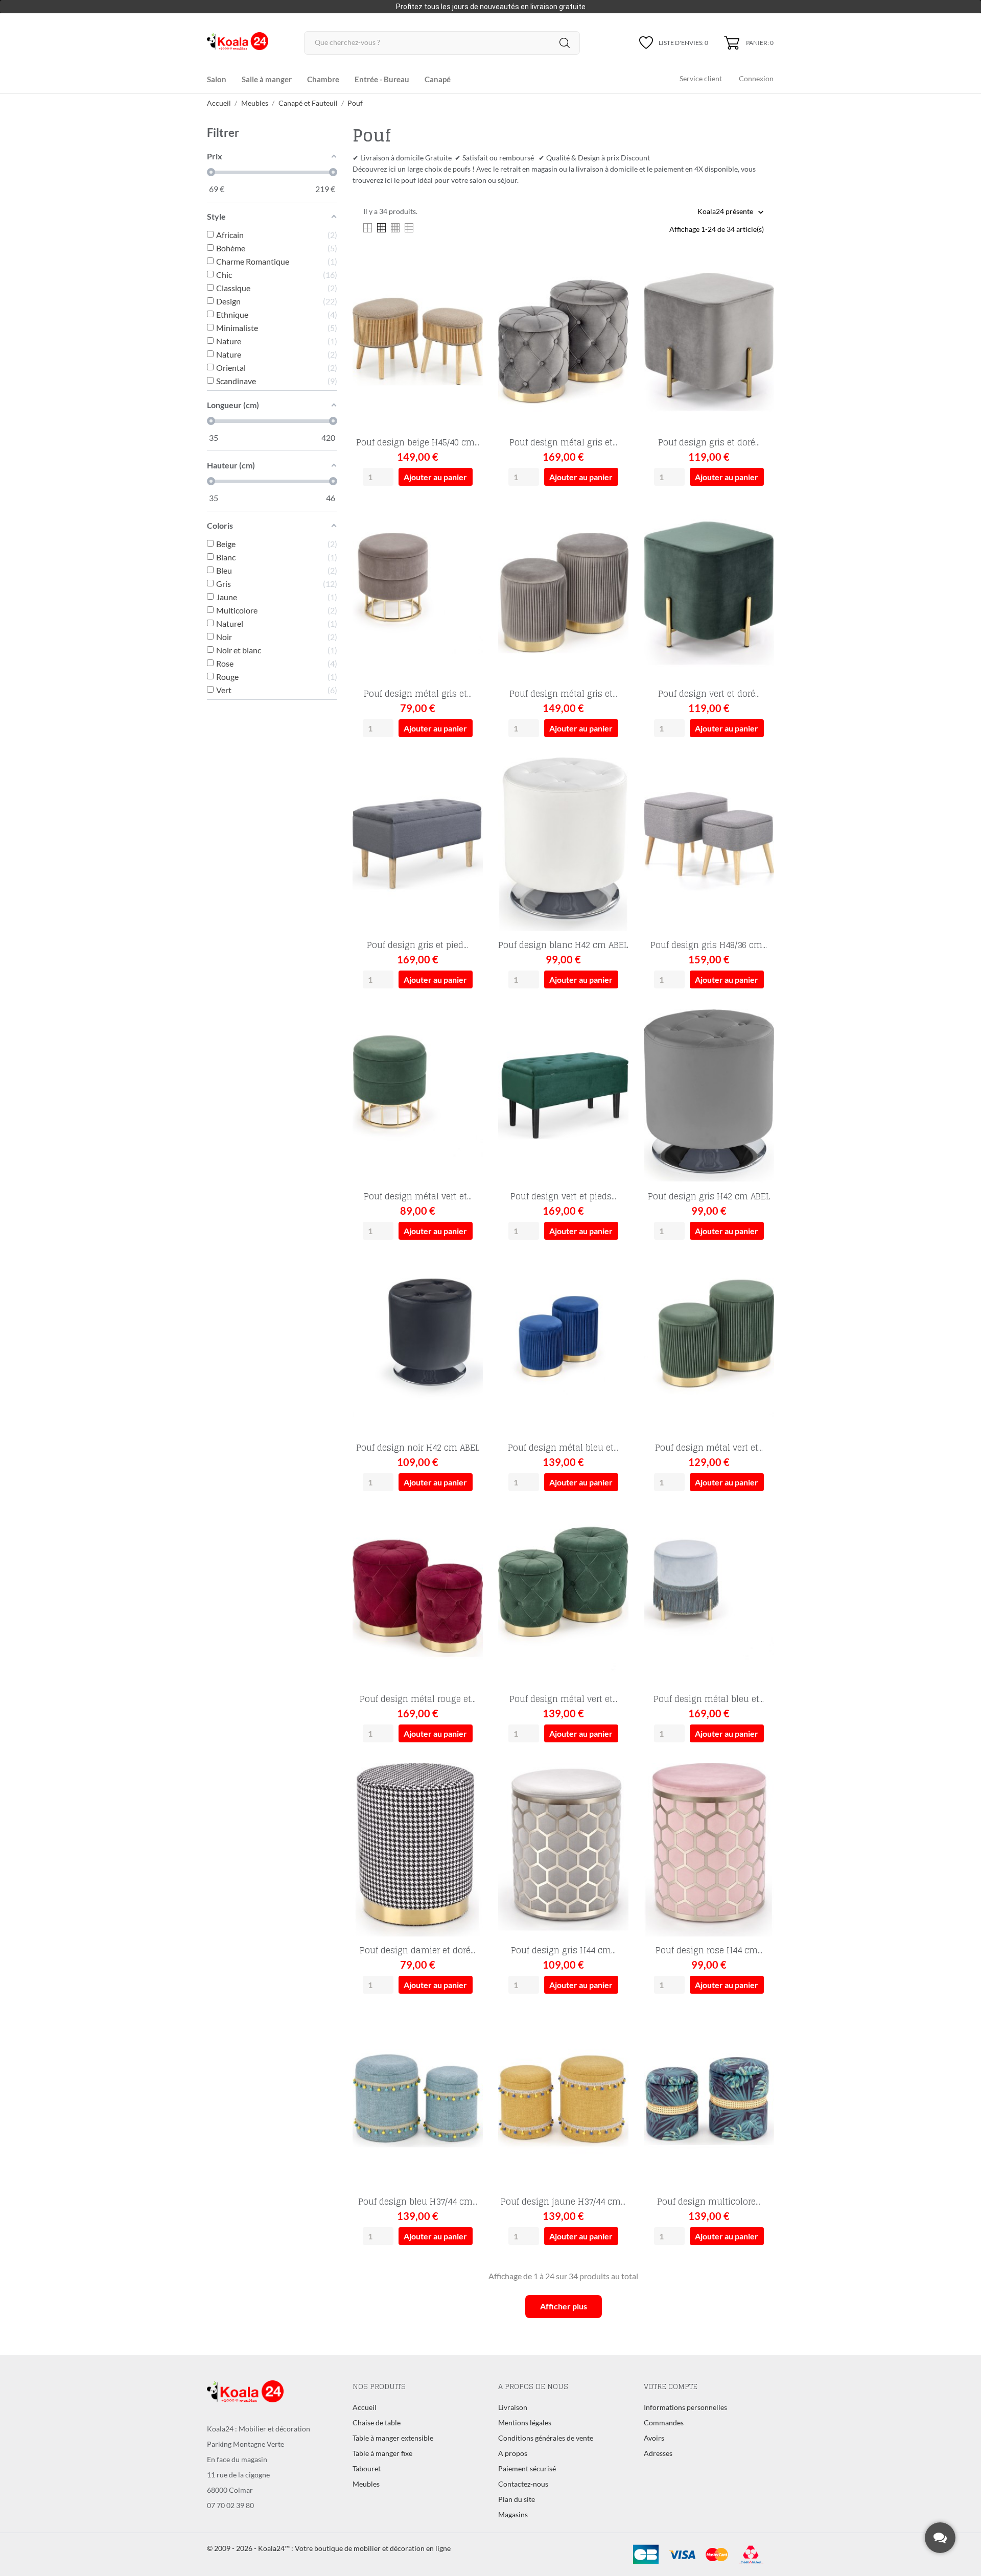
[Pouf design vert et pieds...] (615, 1041)
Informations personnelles (685, 2407)
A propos (513, 2453)
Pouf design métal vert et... (418, 1196)
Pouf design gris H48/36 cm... (709, 945)
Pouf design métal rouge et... (418, 1699)
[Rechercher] (565, 43)
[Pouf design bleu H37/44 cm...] (469, 2047)
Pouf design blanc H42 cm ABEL (563, 945)
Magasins (513, 2514)
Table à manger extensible (393, 2438)
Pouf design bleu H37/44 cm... (418, 2202)
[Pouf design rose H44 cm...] (761, 1795)
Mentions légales (525, 2423)
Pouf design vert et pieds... (563, 1196)
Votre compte (671, 2386)
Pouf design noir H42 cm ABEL (418, 1448)
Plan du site (517, 2499)
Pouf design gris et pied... (417, 945)
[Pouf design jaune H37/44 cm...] (615, 2047)
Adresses (658, 2453)
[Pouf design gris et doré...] (761, 287)
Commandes (664, 2423)
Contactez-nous (523, 2484)
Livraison (513, 2407)
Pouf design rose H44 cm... (709, 1950)
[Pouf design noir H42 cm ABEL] (469, 1293)
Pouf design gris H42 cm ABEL (709, 1196)
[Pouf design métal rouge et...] (469, 1544)
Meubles (366, 2484)
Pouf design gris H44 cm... (563, 1950)
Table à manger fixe (382, 2453)
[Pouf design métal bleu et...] (615, 1293)
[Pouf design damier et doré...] (469, 1795)
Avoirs (654, 2438)
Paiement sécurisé (527, 2468)
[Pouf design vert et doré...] (761, 539)
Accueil (365, 2407)
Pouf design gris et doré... (709, 442)
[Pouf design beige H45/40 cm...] (469, 287)
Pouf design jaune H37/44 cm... (563, 2202)
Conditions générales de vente (546, 2438)
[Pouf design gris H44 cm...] (615, 1795)
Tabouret (367, 2468)
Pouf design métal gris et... (563, 442)
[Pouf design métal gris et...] (615, 287)
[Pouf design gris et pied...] (469, 790)
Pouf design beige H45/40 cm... (418, 442)
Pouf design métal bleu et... (563, 1448)
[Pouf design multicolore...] (761, 2047)
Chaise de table (377, 2423)
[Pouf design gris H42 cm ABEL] (761, 1041)
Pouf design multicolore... (709, 2202)
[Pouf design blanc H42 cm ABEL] (615, 790)
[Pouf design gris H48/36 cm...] (761, 790)
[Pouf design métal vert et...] (469, 1041)
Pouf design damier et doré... (417, 1950)
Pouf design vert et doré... (709, 694)
